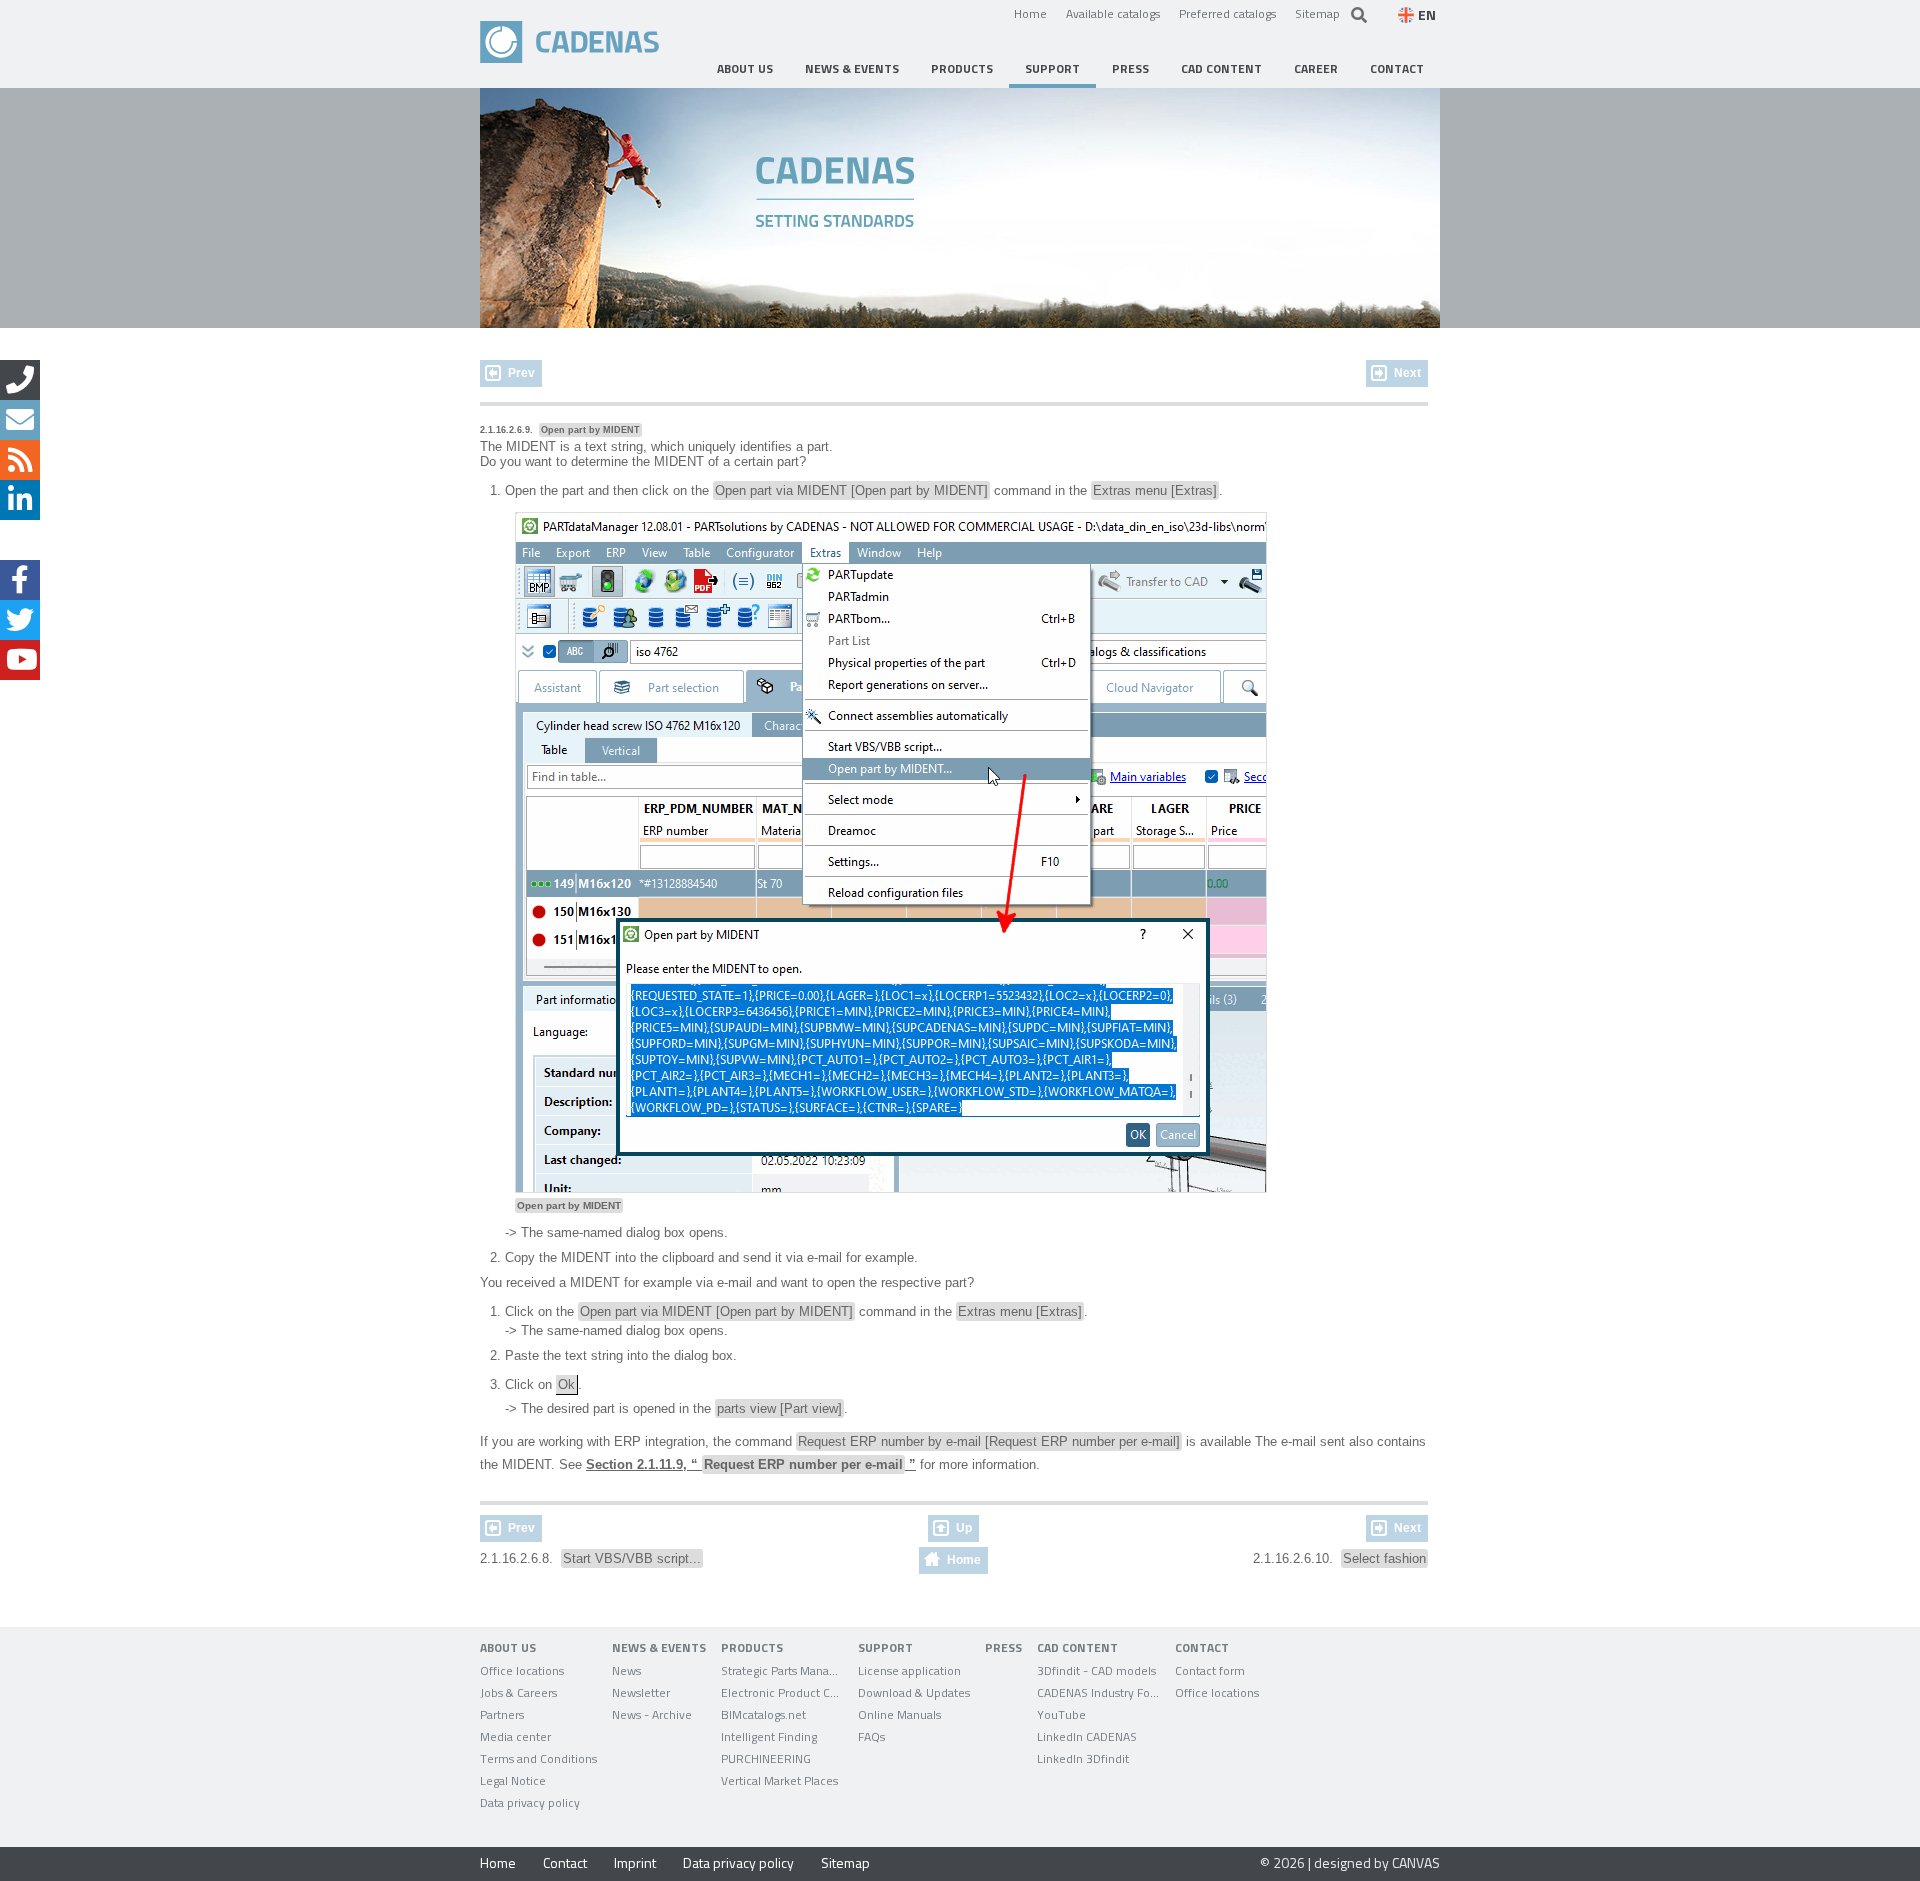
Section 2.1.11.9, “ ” (751, 1464)
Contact (565, 1862)
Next (1407, 373)
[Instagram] (20, 540)
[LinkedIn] (20, 500)
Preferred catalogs (1227, 13)
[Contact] (20, 380)
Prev (521, 373)
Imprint (635, 1862)
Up (964, 1528)
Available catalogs (1113, 13)
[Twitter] (20, 620)
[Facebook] (20, 580)
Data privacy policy (738, 1862)
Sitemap (1317, 13)
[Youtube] (20, 660)
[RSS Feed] (20, 460)
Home (1030, 13)
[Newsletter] (20, 420)
